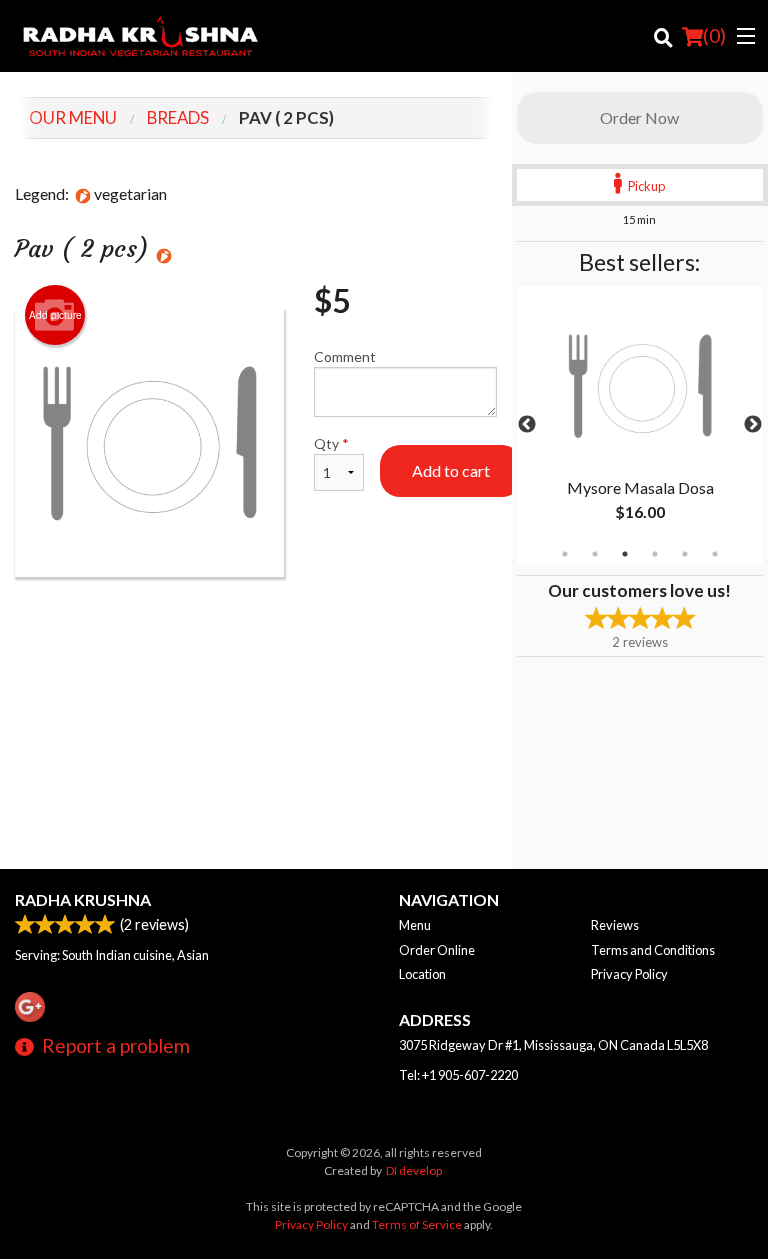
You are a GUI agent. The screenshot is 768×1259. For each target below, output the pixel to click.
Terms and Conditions (653, 950)
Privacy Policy (629, 974)
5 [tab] (685, 554)
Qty (331, 443)
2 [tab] (595, 554)
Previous (527, 425)
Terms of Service (417, 1224)
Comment (345, 356)
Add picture (55, 315)
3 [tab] (625, 554)
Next (753, 425)
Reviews (615, 925)
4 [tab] (655, 554)
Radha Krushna (83, 899)
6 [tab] (715, 554)
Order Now (639, 117)
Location (422, 974)
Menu (415, 925)
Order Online (437, 950)
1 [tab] (565, 554)
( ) (714, 35)
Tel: (458, 1075)
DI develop (414, 1170)
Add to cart (451, 470)
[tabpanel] (640, 425)
